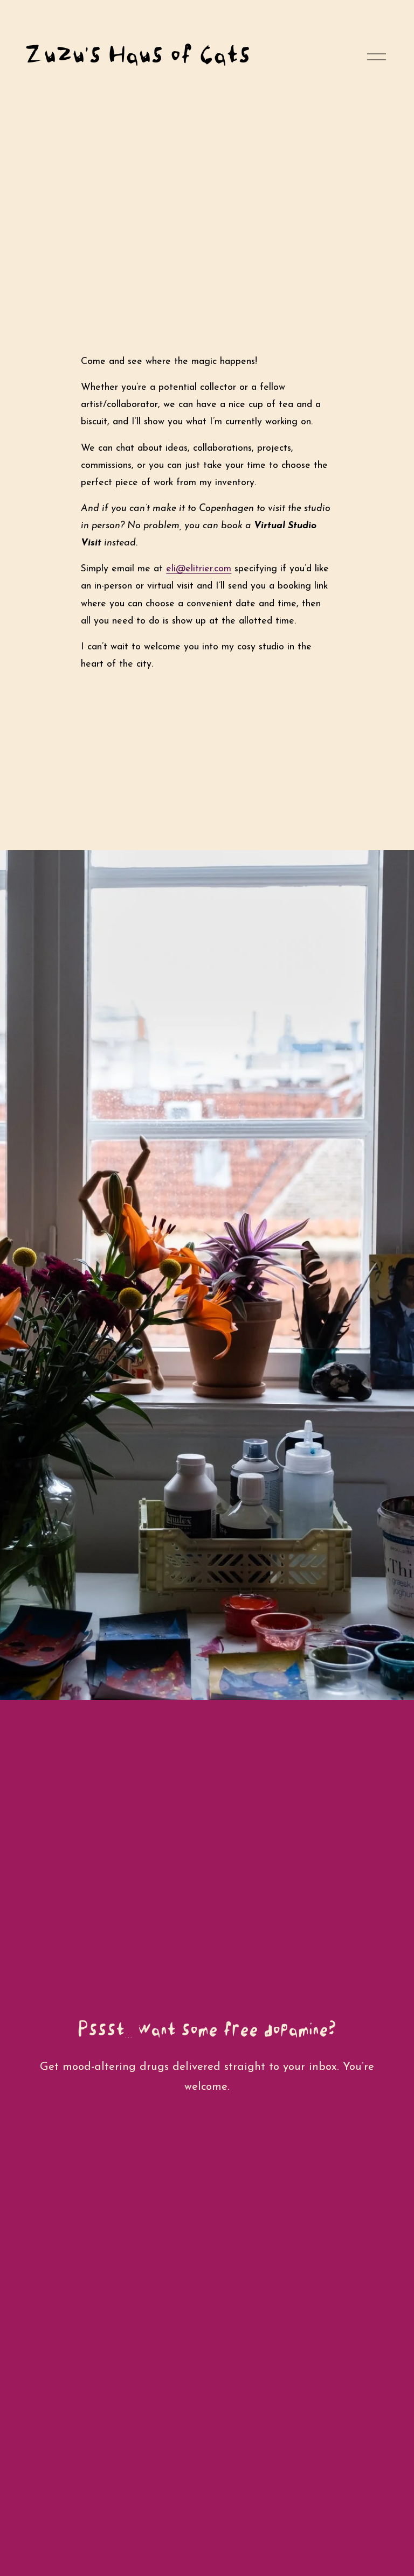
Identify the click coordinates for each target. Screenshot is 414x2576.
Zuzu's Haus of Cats (138, 54)
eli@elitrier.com (199, 569)
